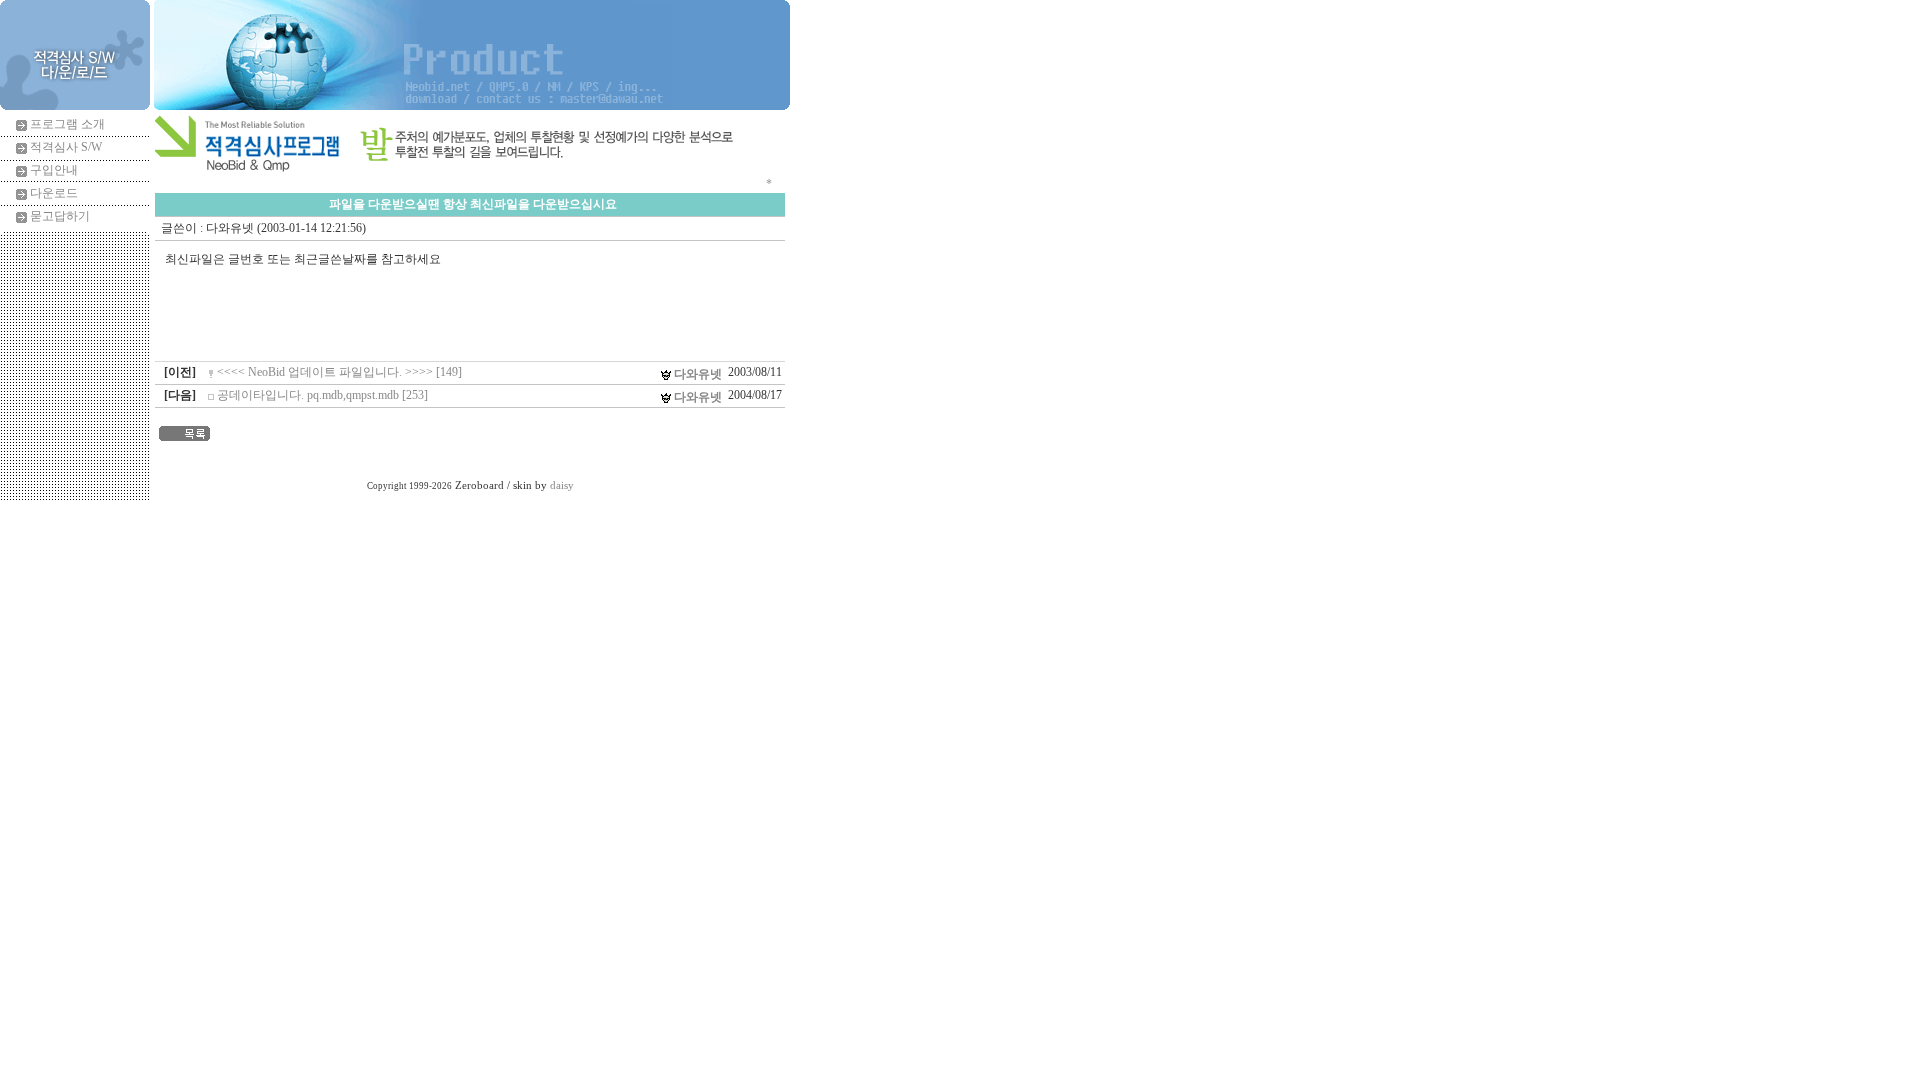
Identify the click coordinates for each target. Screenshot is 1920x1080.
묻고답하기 (60, 216)
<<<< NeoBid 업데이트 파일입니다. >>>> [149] (339, 372)
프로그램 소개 (67, 124)
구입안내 (54, 170)
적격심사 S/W (66, 147)
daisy (562, 485)
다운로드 (54, 193)
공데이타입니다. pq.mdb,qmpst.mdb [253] (322, 395)
